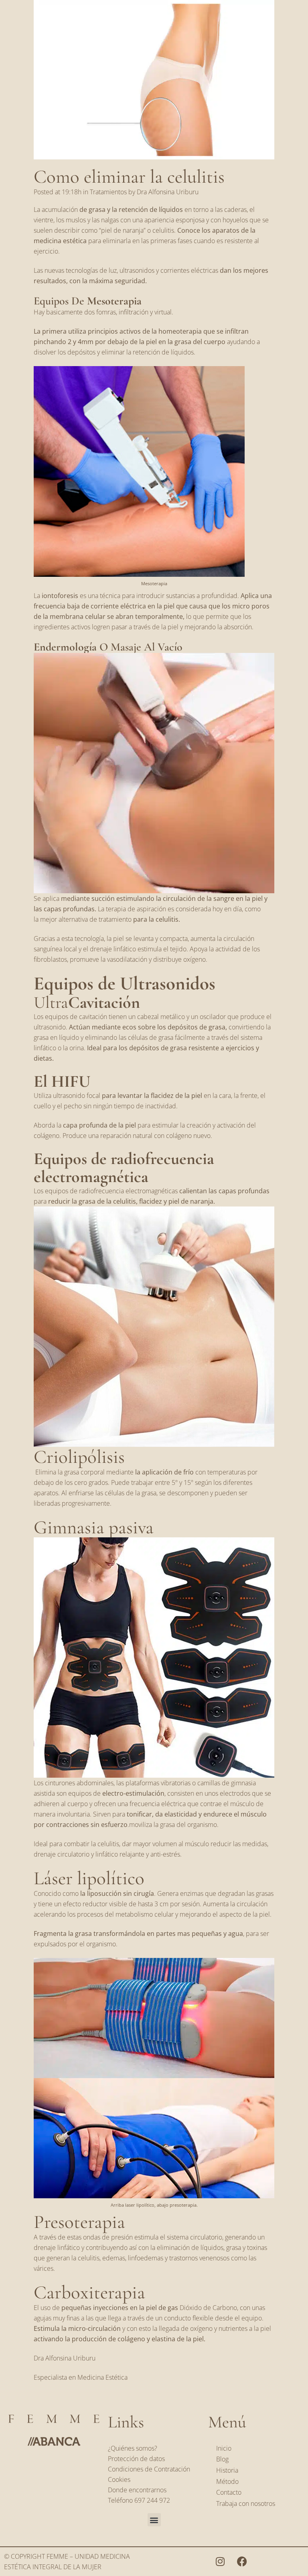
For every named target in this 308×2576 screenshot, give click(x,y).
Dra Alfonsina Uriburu (168, 192)
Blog (222, 2459)
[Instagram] (220, 2561)
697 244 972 (152, 2500)
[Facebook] (242, 2561)
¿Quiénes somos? (133, 2448)
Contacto (229, 2492)
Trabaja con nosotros (246, 2503)
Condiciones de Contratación (149, 2469)
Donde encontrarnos (137, 2490)
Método (227, 2481)
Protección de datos (136, 2459)
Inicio (224, 2448)
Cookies (119, 2479)
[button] (154, 2520)
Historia (227, 2470)
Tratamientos (108, 192)
